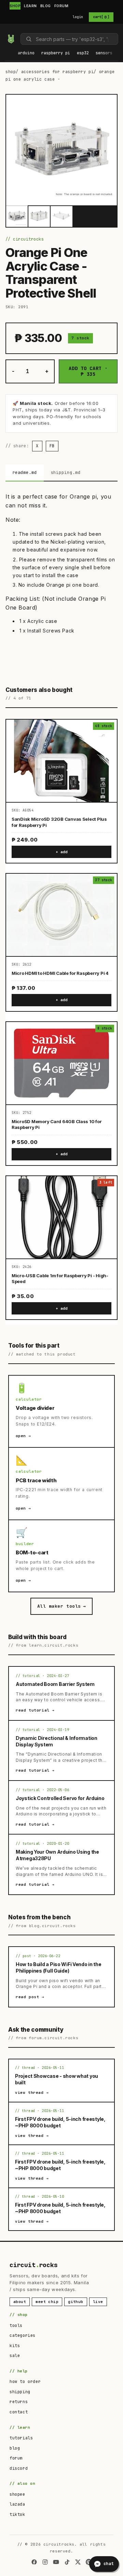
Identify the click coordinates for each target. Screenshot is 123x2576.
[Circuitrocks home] (11, 39)
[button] (26, 53)
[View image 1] (17, 216)
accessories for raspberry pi (58, 72)
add (64, 852)
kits (15, 2346)
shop (11, 72)
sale (15, 2356)
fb (52, 446)
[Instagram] (45, 2562)
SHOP (15, 6)
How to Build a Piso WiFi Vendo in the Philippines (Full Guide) (59, 1967)
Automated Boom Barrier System (55, 1684)
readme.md (25, 472)
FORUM (61, 6)
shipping (20, 2392)
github (76, 2302)
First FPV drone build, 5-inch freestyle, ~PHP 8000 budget (60, 2122)
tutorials (21, 2438)
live (98, 2302)
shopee (17, 2494)
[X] (78, 2562)
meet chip (47, 2302)
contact (19, 2412)
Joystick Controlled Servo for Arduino (60, 1798)
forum (16, 2458)
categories (23, 2335)
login (78, 17)
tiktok (17, 2514)
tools (16, 2326)
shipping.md (66, 472)
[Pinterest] (89, 2562)
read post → (30, 1997)
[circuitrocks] (7, 30)
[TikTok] (67, 2562)
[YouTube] (56, 2562)
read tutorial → (35, 1710)
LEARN (30, 6)
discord (19, 2468)
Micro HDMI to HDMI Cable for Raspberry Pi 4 (60, 973)
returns (19, 2402)
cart (101, 17)
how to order (25, 2382)
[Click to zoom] (61, 150)
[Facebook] (34, 2562)
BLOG (46, 6)
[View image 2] (39, 216)
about (20, 2302)
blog (15, 2448)
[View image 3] (61, 216)
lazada (17, 2504)
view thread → (32, 2093)
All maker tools (61, 1606)
